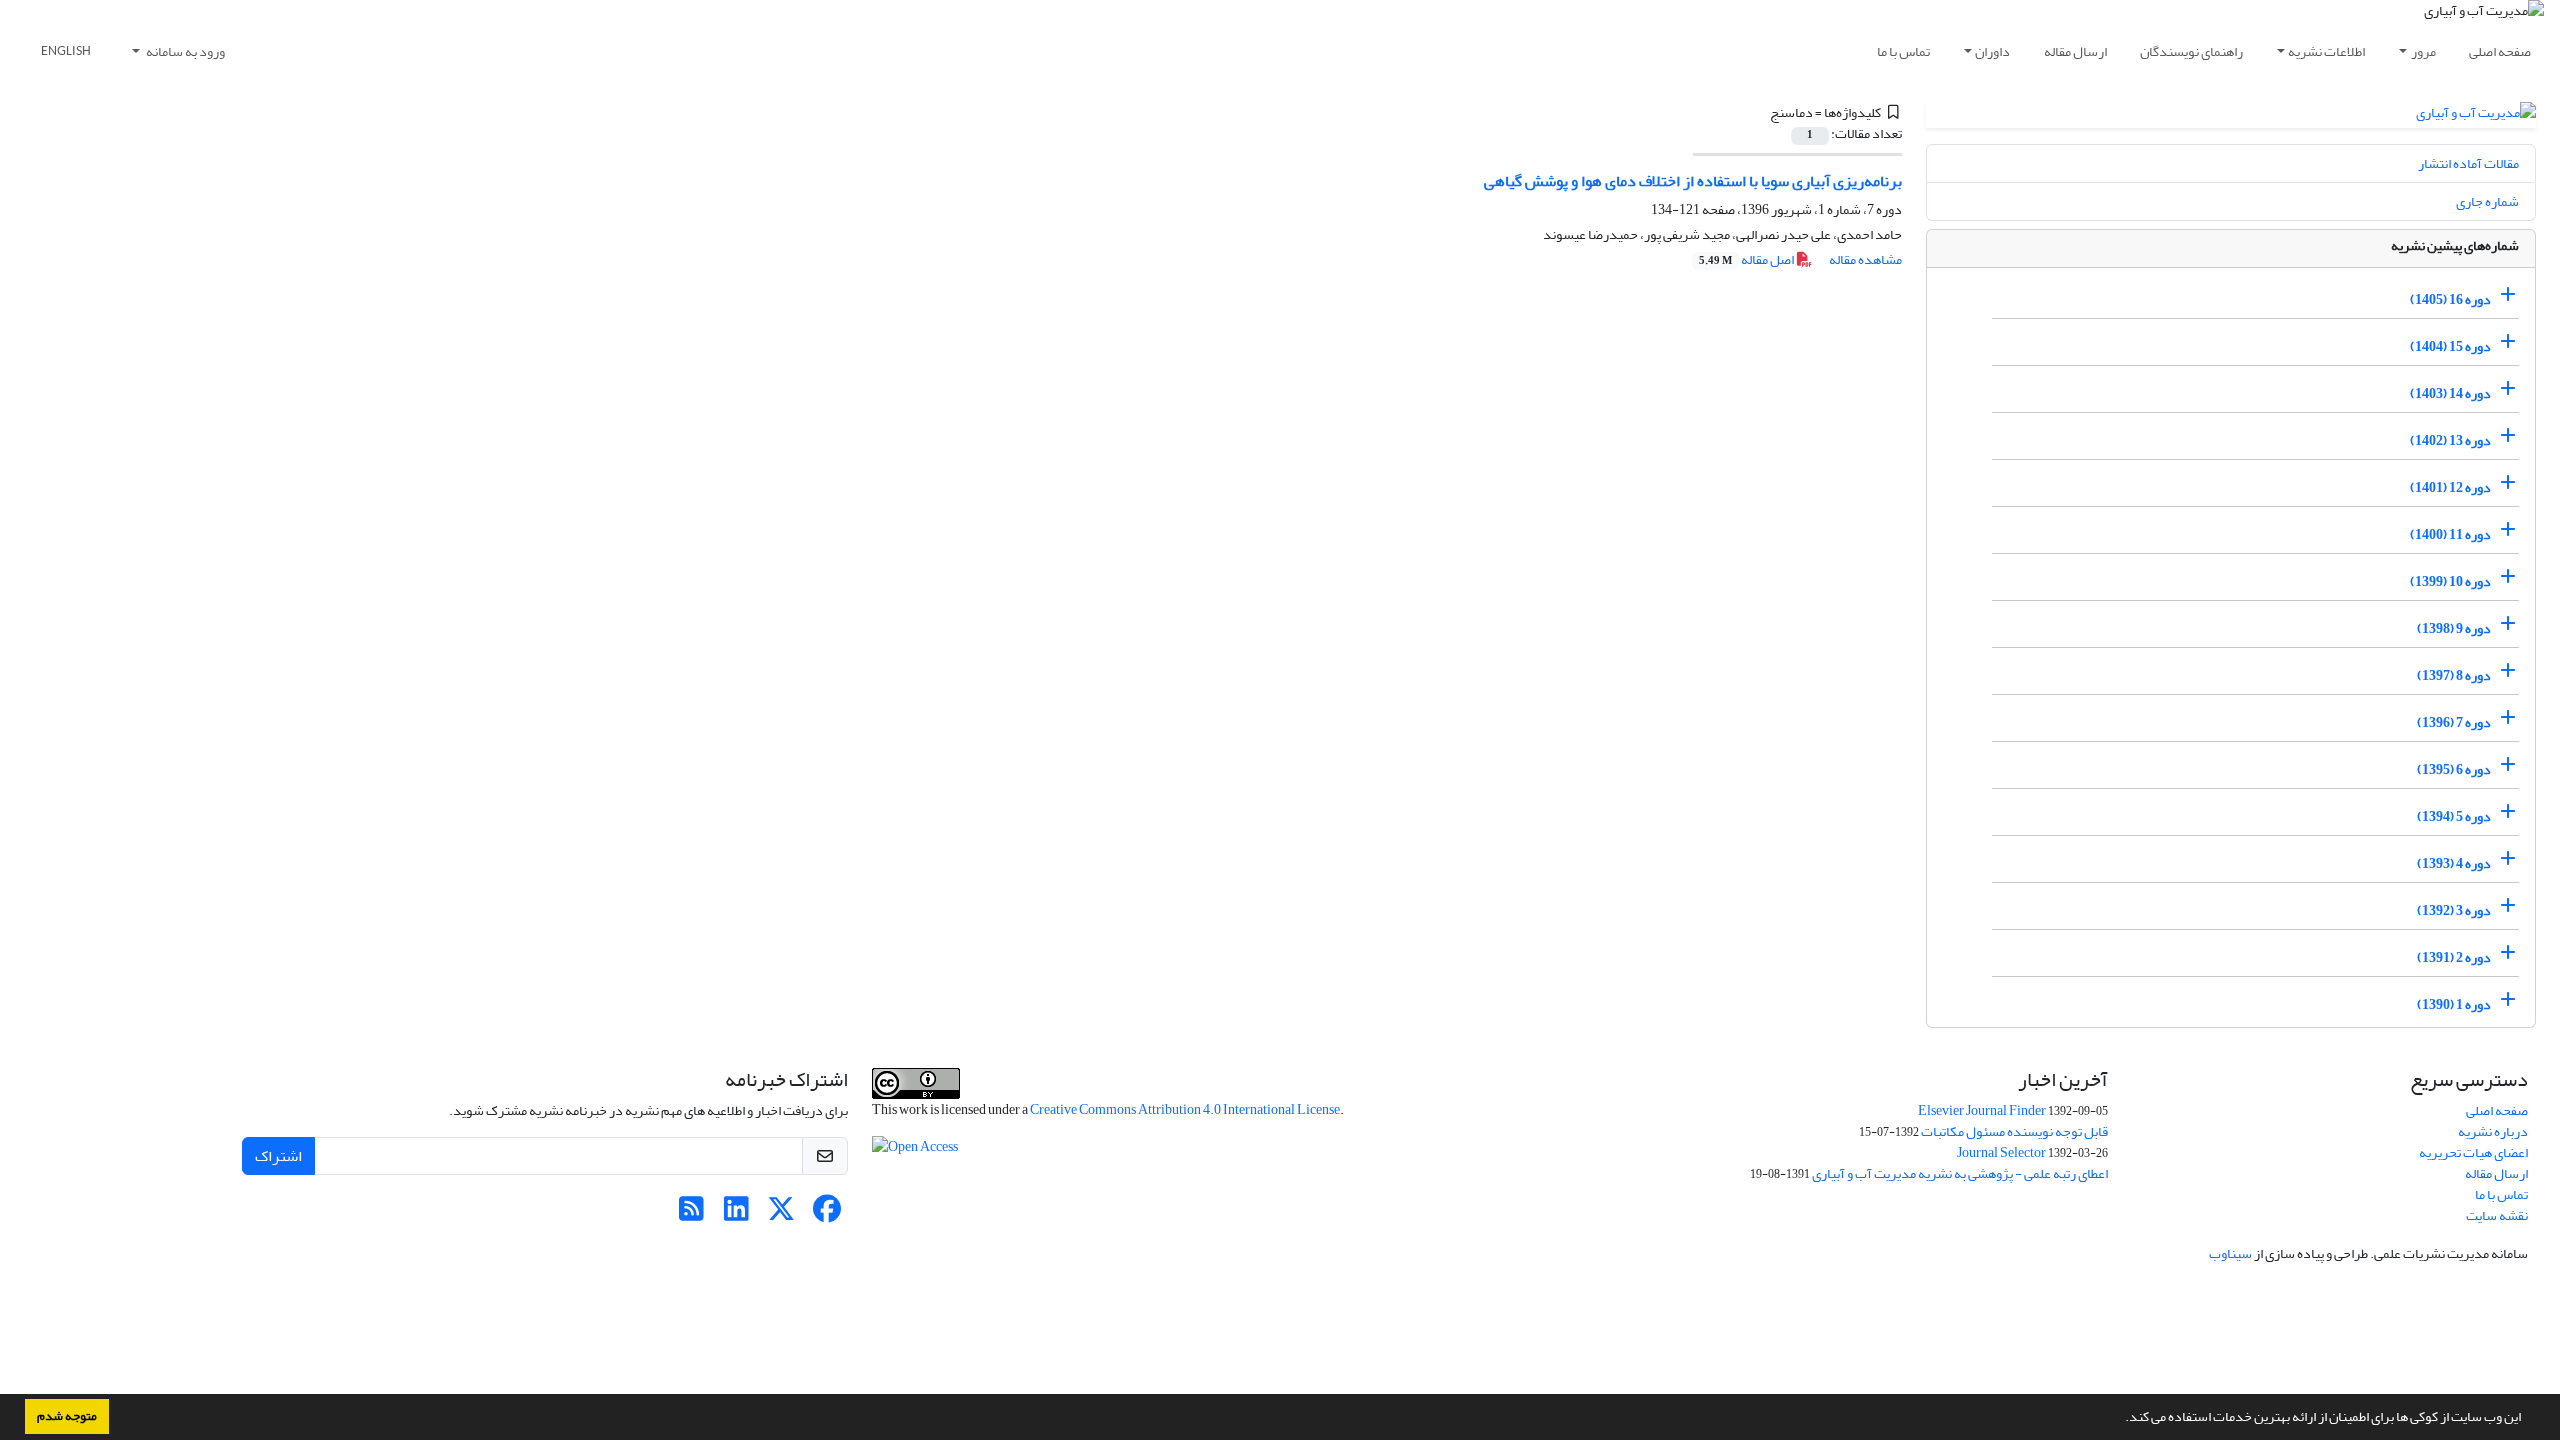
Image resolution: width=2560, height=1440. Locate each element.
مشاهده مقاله (1865, 259)
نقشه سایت (2497, 1215)
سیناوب (2230, 1253)
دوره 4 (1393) (2454, 863)
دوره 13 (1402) (2450, 440)
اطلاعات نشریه (2326, 51)
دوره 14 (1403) (2450, 393)
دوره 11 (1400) (2450, 534)
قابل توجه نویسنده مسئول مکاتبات (2014, 1131)
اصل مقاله (1747, 259)
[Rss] (691, 1214)
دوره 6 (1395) (2454, 769)
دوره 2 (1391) (2454, 957)
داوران (1992, 51)
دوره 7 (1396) (2454, 722)
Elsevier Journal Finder (1982, 1110)
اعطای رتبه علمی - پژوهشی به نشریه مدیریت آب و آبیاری (1960, 1173)
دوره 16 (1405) (2450, 299)
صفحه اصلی (2500, 51)
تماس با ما (1903, 51)
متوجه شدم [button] (67, 1416)
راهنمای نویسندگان (2191, 51)
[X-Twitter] (781, 1214)
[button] (2120, 1419)
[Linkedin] (736, 1214)
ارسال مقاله (2075, 51)
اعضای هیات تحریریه (2473, 1152)
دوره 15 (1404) (2450, 346)
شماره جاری (2487, 201)
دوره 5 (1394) (2454, 816)
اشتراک (278, 1156)
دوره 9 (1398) (2454, 628)
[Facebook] (826, 1214)
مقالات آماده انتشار (2468, 163)
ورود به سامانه (184, 51)
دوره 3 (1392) (2454, 910)
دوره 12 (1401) (2450, 487)
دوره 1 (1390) (2454, 1004)
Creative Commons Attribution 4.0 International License (1185, 1109)
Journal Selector (2001, 1152)
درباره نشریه (2493, 1131)
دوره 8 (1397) (2454, 675)
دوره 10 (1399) (2450, 581)
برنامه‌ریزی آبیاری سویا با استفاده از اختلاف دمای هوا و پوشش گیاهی (1693, 181)
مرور (2423, 51)
